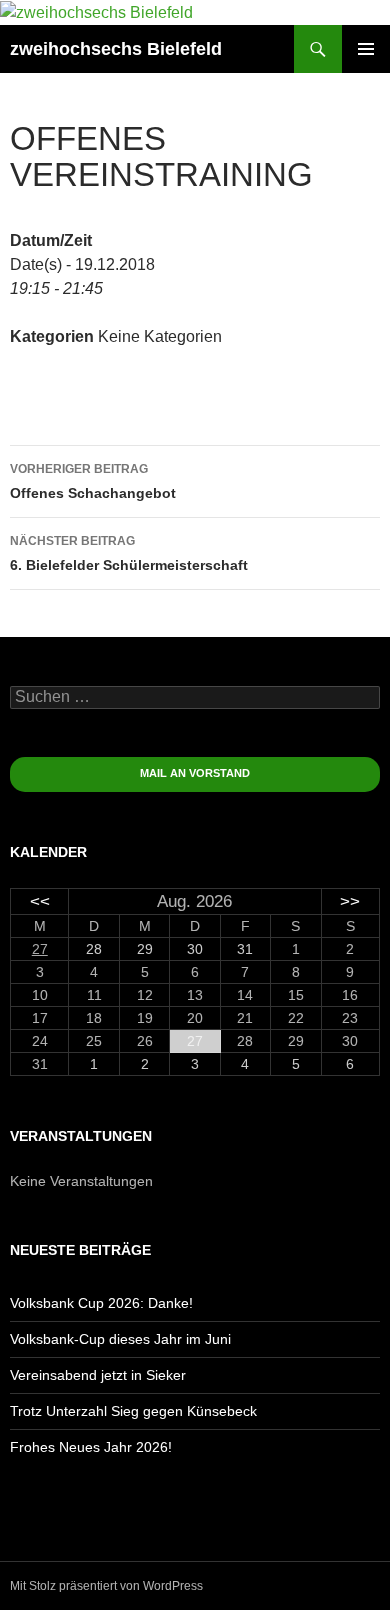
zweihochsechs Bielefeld (116, 49)
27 (40, 949)
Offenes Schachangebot (93, 481)
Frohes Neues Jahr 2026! (91, 1447)
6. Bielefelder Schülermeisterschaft (129, 553)
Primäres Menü (366, 49)
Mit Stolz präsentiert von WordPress (106, 1586)
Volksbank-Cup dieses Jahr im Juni (120, 1339)
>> (350, 901)
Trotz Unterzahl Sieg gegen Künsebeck (133, 1411)
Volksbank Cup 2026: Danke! (101, 1303)
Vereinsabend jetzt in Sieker (98, 1375)
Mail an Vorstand (195, 773)
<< (40, 901)
